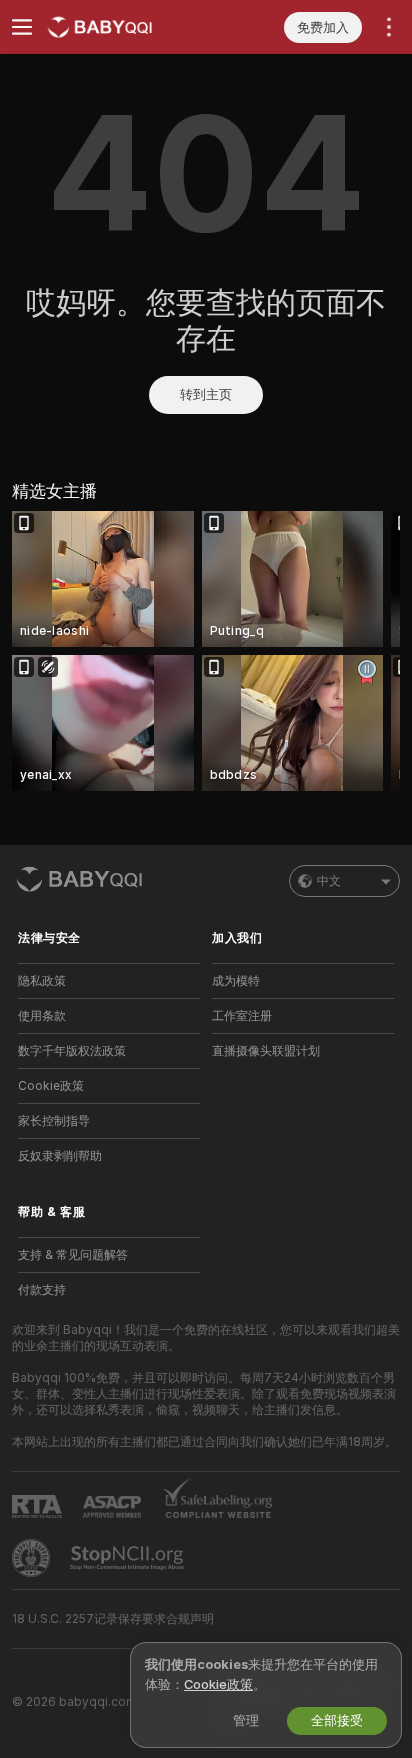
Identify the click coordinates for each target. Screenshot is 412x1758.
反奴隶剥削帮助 (60, 1156)
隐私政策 (42, 981)
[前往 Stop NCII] (129, 1558)
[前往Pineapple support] (33, 1558)
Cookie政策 (51, 1086)
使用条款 (42, 1016)
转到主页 (206, 394)
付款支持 (42, 1290)
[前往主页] (125, 27)
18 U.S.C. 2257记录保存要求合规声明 (113, 1619)
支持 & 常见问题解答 (73, 1255)
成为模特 (236, 981)
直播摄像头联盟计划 (266, 1051)
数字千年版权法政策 (72, 1051)
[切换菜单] (22, 27)
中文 (329, 881)
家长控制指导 (54, 1121)
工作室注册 (242, 1016)
